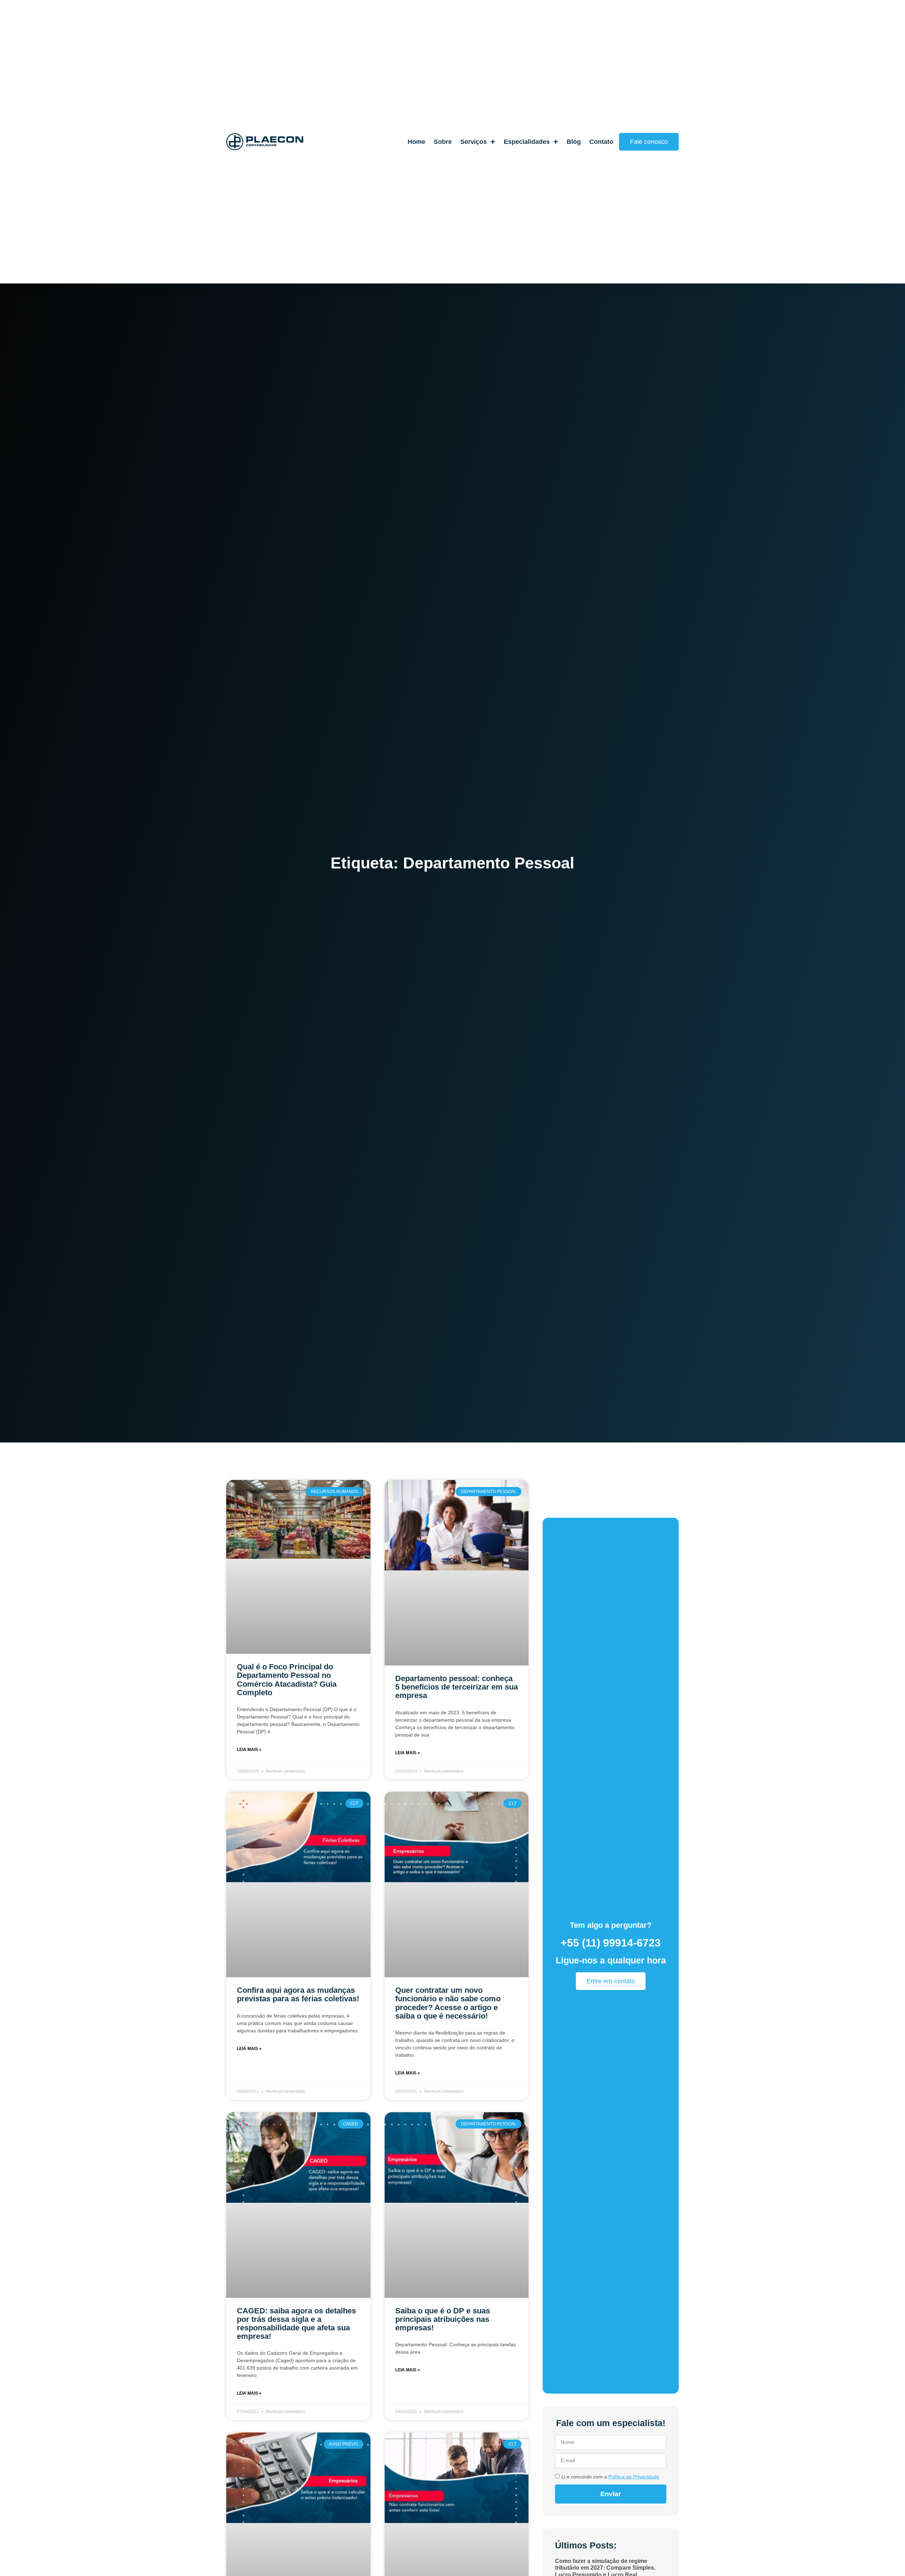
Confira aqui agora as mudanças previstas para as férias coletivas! (298, 1994)
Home (416, 142)
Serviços (474, 142)
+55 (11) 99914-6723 (611, 1943)
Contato (601, 142)
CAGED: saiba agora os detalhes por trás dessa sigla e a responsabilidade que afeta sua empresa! (296, 2324)
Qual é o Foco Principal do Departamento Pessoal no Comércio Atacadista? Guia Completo (287, 1680)
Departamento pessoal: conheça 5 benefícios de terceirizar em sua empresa (457, 1687)
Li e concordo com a (610, 2477)
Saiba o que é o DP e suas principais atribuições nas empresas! (443, 2319)
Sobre (443, 142)
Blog (574, 142)
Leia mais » (249, 1750)
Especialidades (527, 142)
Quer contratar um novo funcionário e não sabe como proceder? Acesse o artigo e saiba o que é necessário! (448, 2003)
